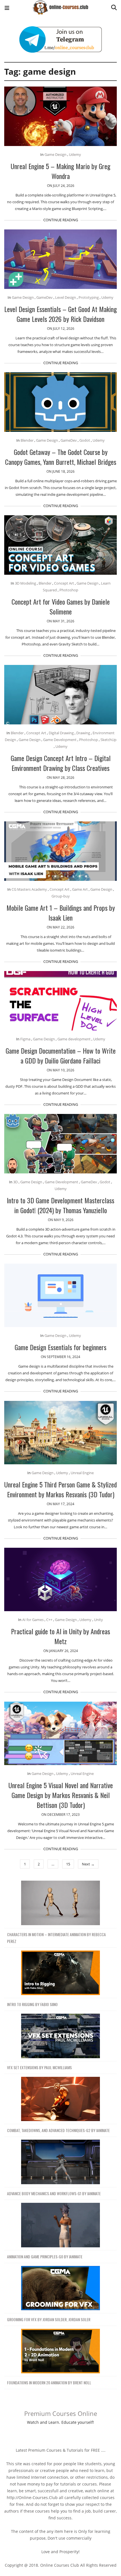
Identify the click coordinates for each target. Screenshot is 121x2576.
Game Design (55, 154)
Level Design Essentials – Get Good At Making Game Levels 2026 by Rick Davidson (60, 314)
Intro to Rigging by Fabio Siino (32, 2004)
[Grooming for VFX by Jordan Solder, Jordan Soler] (60, 2288)
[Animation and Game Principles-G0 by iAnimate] (60, 2225)
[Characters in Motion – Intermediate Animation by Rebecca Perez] (60, 1903)
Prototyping (89, 297)
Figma (25, 1039)
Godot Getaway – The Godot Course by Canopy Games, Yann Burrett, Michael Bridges (61, 457)
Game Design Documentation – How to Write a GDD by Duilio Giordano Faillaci (61, 1055)
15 (68, 1864)
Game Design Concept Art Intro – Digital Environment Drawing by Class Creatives (61, 763)
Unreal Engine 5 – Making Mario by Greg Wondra (60, 171)
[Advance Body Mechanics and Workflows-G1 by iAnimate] (60, 2162)
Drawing (83, 733)
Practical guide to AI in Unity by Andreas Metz (60, 1636)
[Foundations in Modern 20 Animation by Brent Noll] (60, 2351)
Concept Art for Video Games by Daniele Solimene (61, 606)
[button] (7, 9)
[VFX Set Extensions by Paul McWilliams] (60, 2036)
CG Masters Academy (29, 889)
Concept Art (64, 583)
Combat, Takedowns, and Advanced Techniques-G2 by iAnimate (58, 2130)
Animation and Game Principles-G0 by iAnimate (45, 2257)
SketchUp (108, 740)
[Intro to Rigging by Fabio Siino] (60, 1973)
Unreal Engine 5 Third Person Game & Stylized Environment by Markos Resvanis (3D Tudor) (60, 1489)
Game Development (60, 740)
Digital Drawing (61, 733)
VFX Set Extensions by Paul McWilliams (39, 2067)
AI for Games (33, 1620)
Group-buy (61, 896)
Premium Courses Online (61, 2413)
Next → (88, 1864)
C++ (49, 1620)
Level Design (66, 297)
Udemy (75, 154)
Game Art (80, 889)
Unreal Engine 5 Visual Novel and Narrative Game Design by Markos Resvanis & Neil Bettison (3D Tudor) (61, 1795)
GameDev (44, 297)
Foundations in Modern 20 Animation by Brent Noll (49, 2382)
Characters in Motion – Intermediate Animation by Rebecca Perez (56, 1938)
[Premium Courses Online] (60, 5)
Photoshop (69, 590)
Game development (74, 1039)
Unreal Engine (82, 1473)
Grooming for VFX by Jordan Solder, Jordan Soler (49, 2319)
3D (15, 1182)
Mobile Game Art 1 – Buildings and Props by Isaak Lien (61, 913)
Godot (85, 440)
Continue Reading (61, 220)
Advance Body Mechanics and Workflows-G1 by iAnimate (54, 2193)
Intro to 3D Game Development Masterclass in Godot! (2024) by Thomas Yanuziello (60, 1205)
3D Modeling (25, 583)
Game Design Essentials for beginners (60, 1347)
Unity (98, 1620)
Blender (27, 440)
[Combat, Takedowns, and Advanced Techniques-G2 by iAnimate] (60, 2099)
